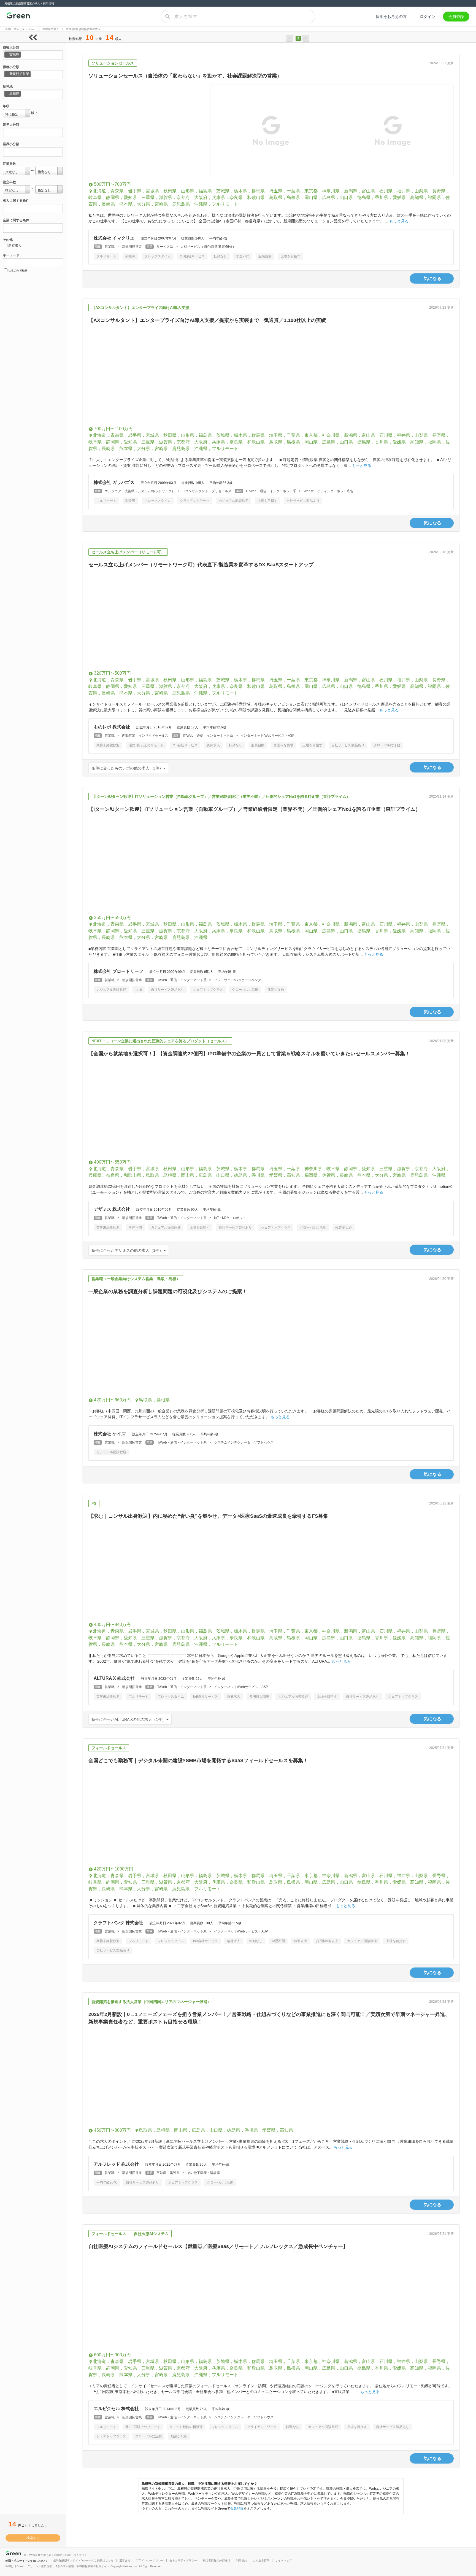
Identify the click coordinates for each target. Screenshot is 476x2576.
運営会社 (125, 2560)
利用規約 (242, 2560)
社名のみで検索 (18, 270)
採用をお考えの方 (391, 17)
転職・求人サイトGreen (21, 29)
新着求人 (15, 246)
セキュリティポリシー (183, 2560)
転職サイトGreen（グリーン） (18, 17)
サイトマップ (283, 2560)
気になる (432, 278)
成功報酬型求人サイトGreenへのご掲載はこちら (83, 2560)
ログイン (428, 17)
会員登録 (456, 17)
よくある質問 (261, 2560)
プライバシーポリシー (150, 2560)
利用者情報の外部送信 (217, 2560)
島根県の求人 (51, 29)
